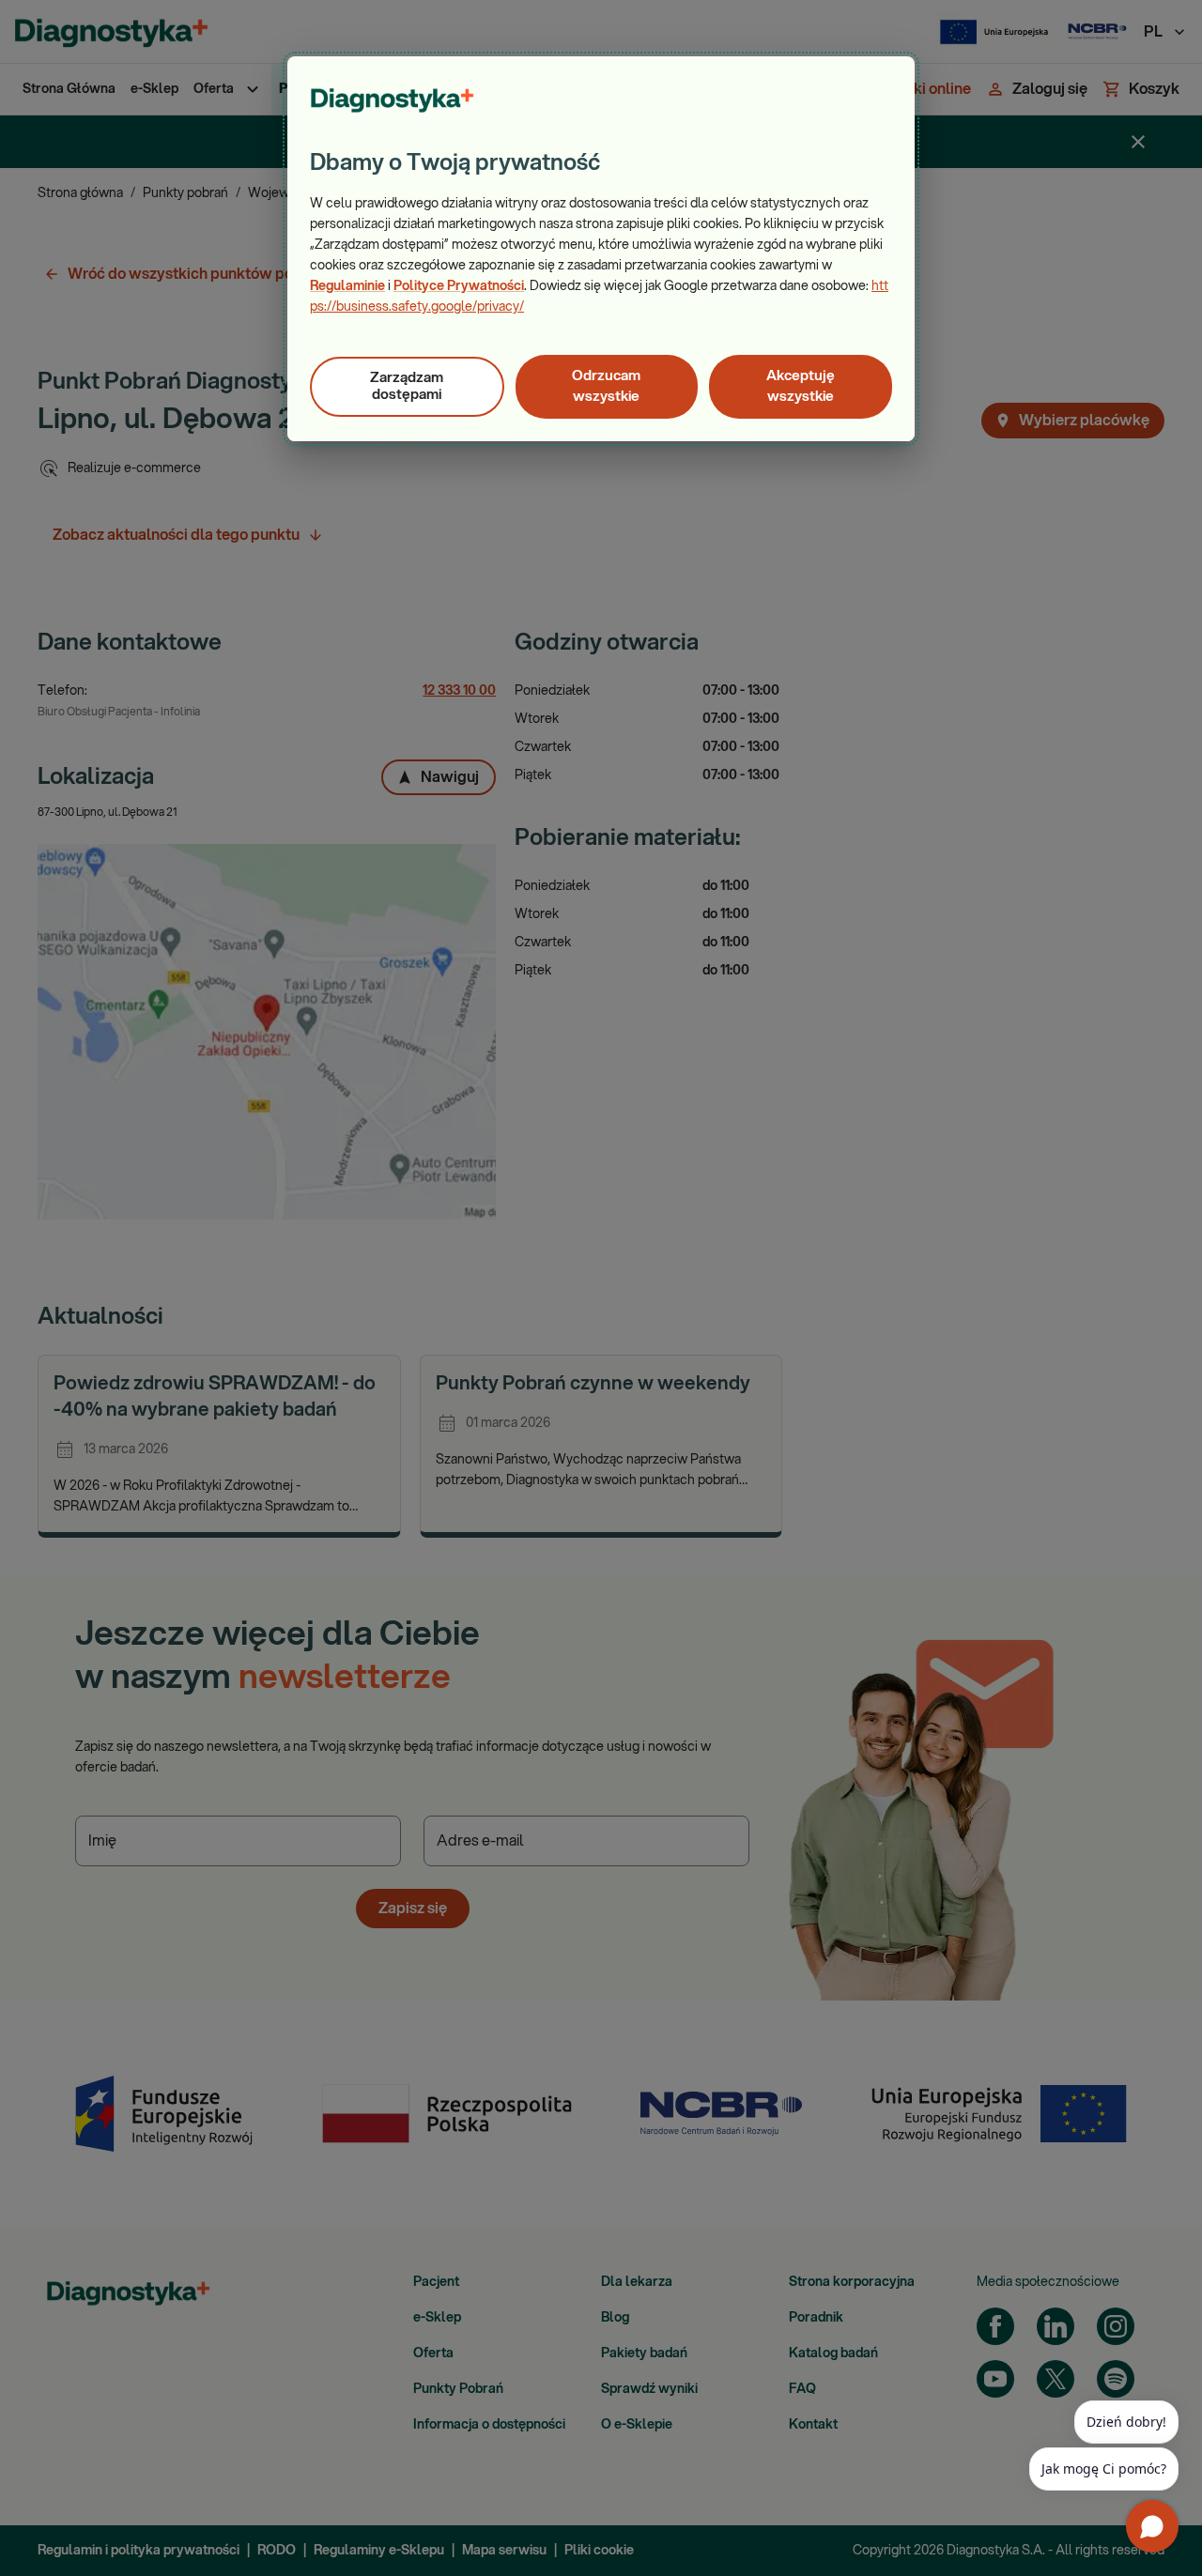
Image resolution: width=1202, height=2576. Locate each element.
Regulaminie (347, 286)
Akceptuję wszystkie (801, 386)
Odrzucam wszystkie (606, 386)
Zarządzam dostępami (407, 386)
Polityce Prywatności (459, 286)
